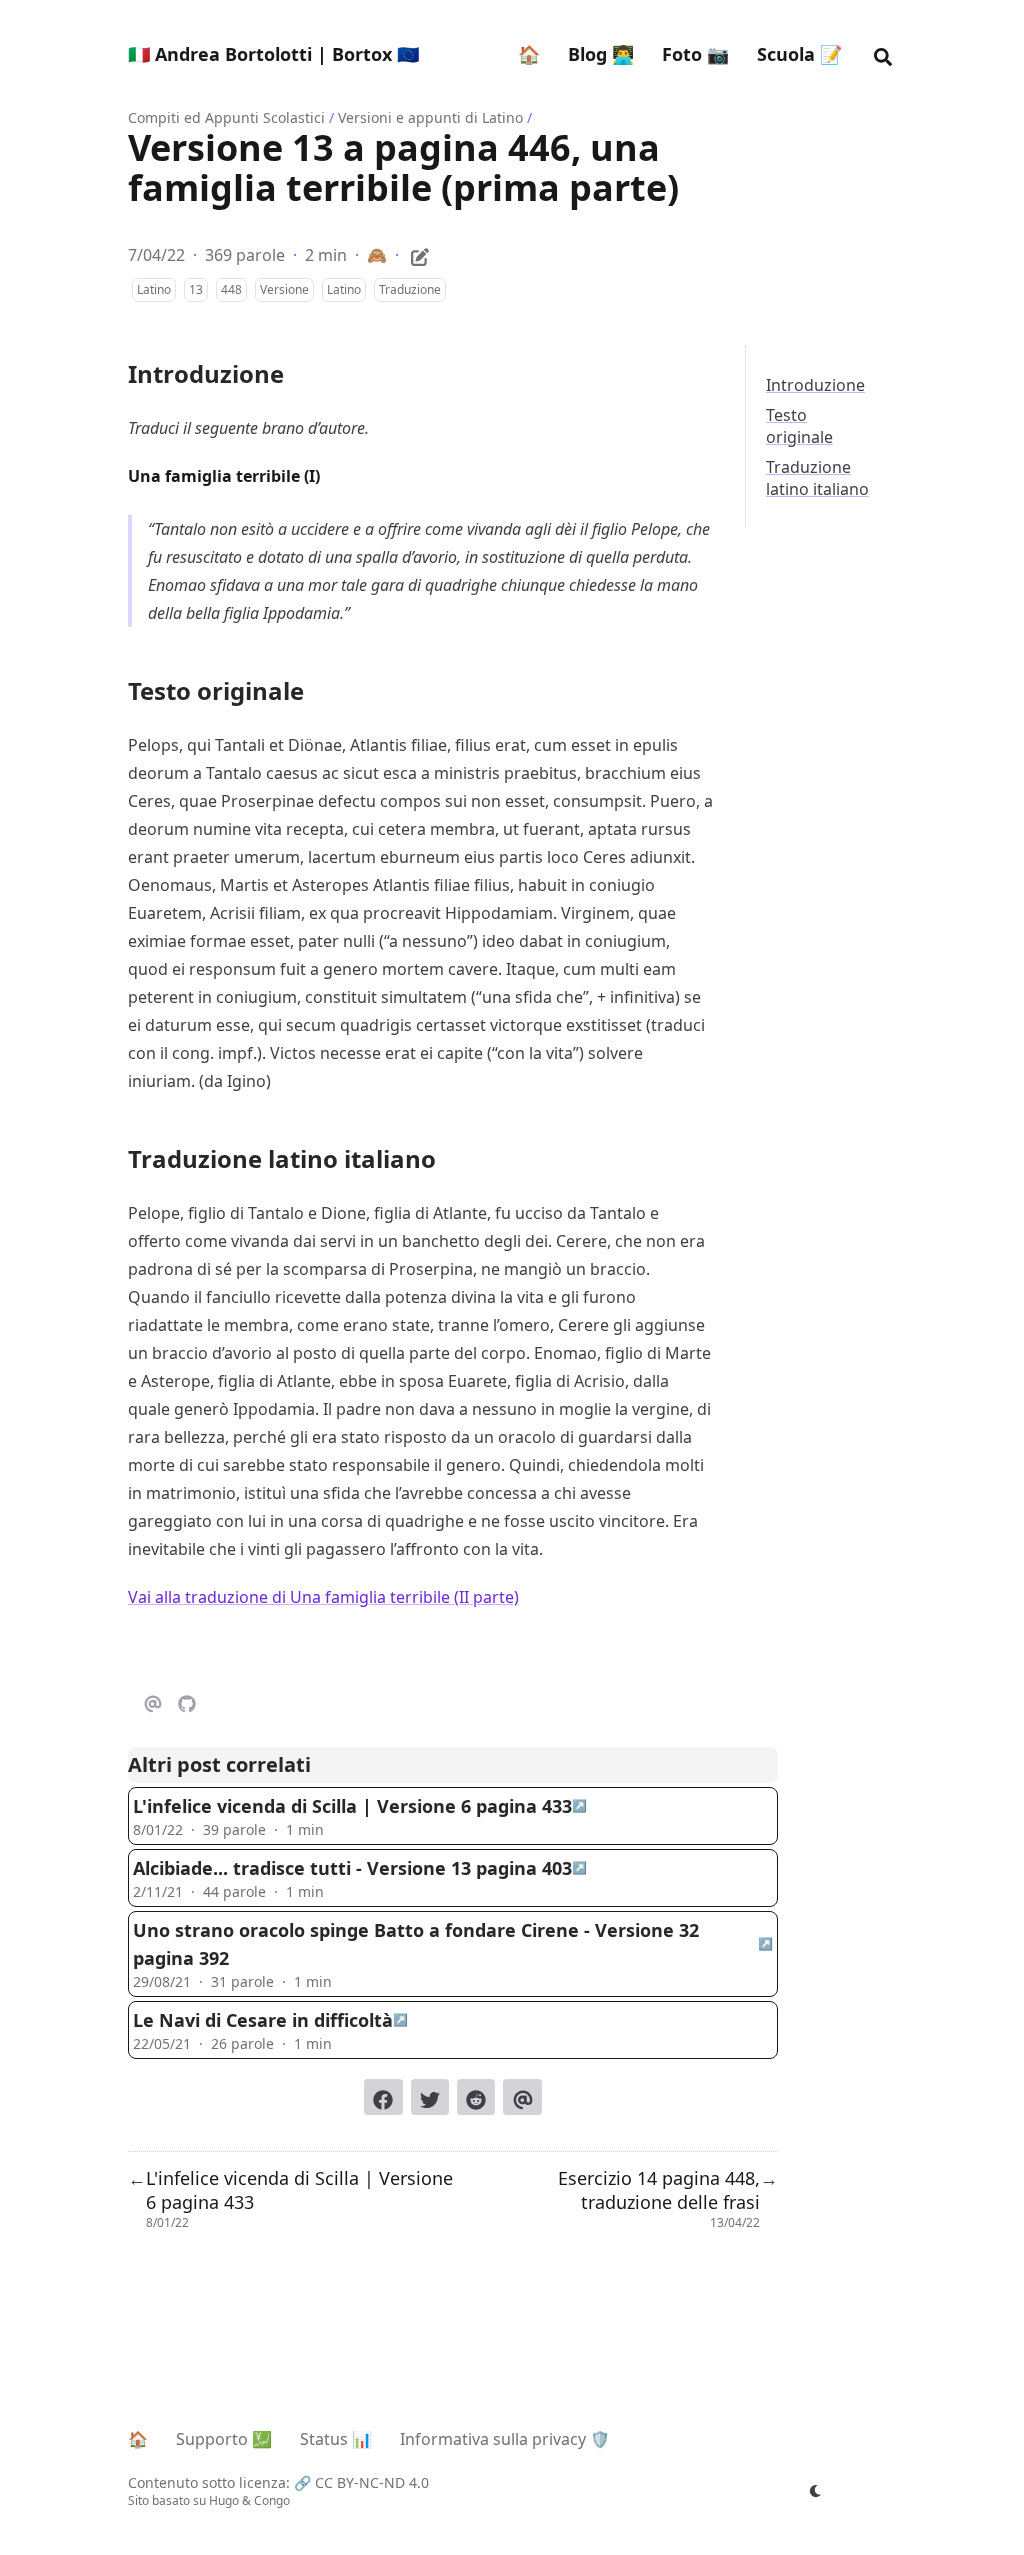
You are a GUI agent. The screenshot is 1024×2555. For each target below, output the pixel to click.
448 (231, 289)
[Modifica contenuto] (420, 254)
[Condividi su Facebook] (383, 2097)
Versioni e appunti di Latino (430, 117)
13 (196, 289)
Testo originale (799, 426)
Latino (154, 289)
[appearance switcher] (816, 2491)
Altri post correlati (219, 1764)
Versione (284, 289)
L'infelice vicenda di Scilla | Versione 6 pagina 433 (352, 1806)
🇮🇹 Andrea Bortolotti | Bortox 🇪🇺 (273, 54)
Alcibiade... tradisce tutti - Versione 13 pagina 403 (352, 1868)
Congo (272, 2500)
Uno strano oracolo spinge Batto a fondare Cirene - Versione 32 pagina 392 (416, 1944)
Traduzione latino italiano (817, 478)
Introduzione (815, 385)
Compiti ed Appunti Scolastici (226, 117)
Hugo (224, 2500)
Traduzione (410, 289)
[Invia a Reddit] (476, 2097)
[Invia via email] (522, 2097)
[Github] (187, 1701)
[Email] (153, 1701)
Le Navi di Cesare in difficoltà (263, 2020)
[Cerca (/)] (883, 54)
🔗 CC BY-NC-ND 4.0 (361, 2482)
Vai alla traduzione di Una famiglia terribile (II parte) (323, 1597)
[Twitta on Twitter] (430, 2097)
